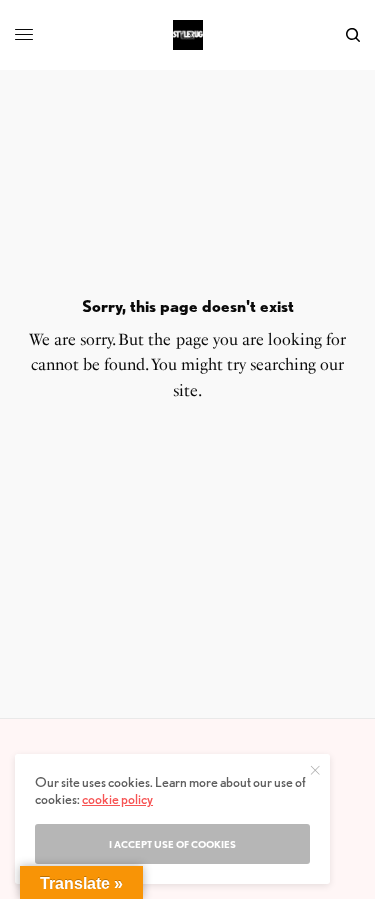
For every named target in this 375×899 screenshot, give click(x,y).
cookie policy (117, 799)
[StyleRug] (188, 35)
